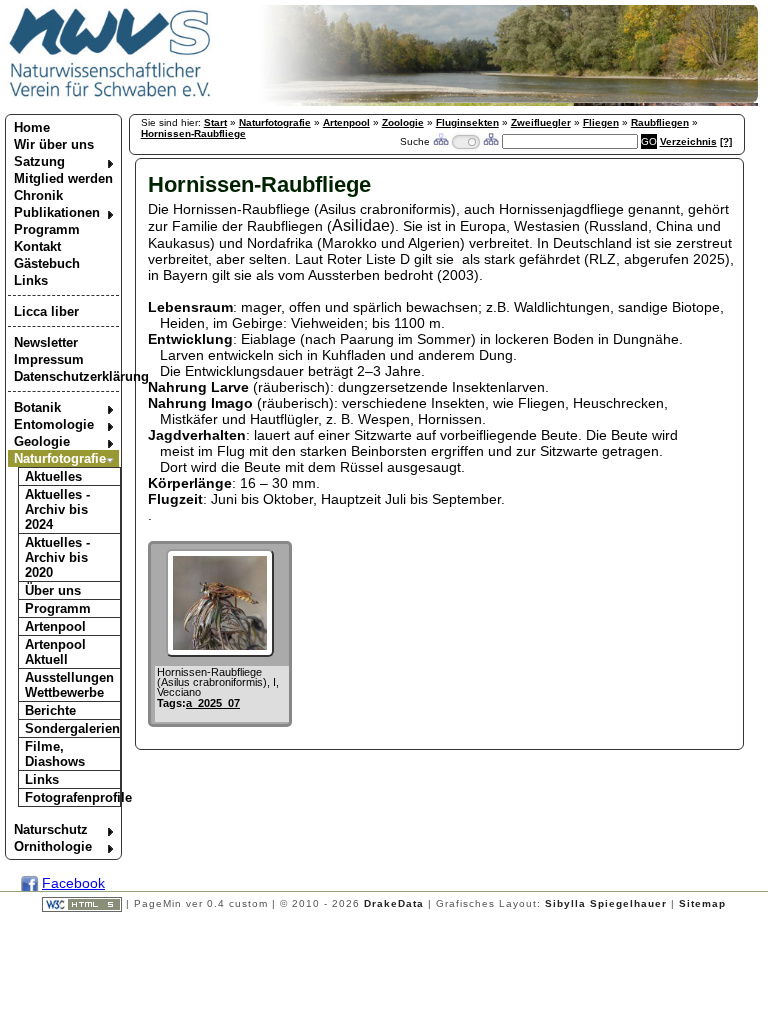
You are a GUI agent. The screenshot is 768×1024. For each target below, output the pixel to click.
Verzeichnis (688, 141)
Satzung (39, 161)
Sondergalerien (72, 728)
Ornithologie (53, 846)
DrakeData (394, 903)
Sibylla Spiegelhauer (606, 903)
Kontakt (37, 246)
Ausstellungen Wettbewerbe (69, 685)
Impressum (49, 359)
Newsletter (46, 342)
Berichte (50, 710)
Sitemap (702, 903)
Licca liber (46, 311)
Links (31, 280)
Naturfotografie (60, 458)
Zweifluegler (541, 122)
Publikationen (57, 212)
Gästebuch (47, 263)
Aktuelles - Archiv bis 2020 (57, 557)
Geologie (42, 441)
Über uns (53, 590)
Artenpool (55, 626)
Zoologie (403, 122)
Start (215, 122)
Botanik (37, 407)
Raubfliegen (660, 122)
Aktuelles (53, 476)
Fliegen (601, 122)
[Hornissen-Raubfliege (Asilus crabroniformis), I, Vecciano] (220, 652)
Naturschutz (51, 829)
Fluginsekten (467, 122)
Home (32, 127)
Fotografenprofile (73, 797)
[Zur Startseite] (110, 96)
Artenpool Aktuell (55, 652)
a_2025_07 (213, 703)
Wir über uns (54, 144)
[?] (726, 141)
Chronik (38, 195)
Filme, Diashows (55, 754)
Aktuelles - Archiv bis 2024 (57, 509)
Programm (47, 229)
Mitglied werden (63, 178)
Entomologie (54, 424)
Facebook (73, 883)
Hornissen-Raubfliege (193, 133)
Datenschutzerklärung (66, 376)
